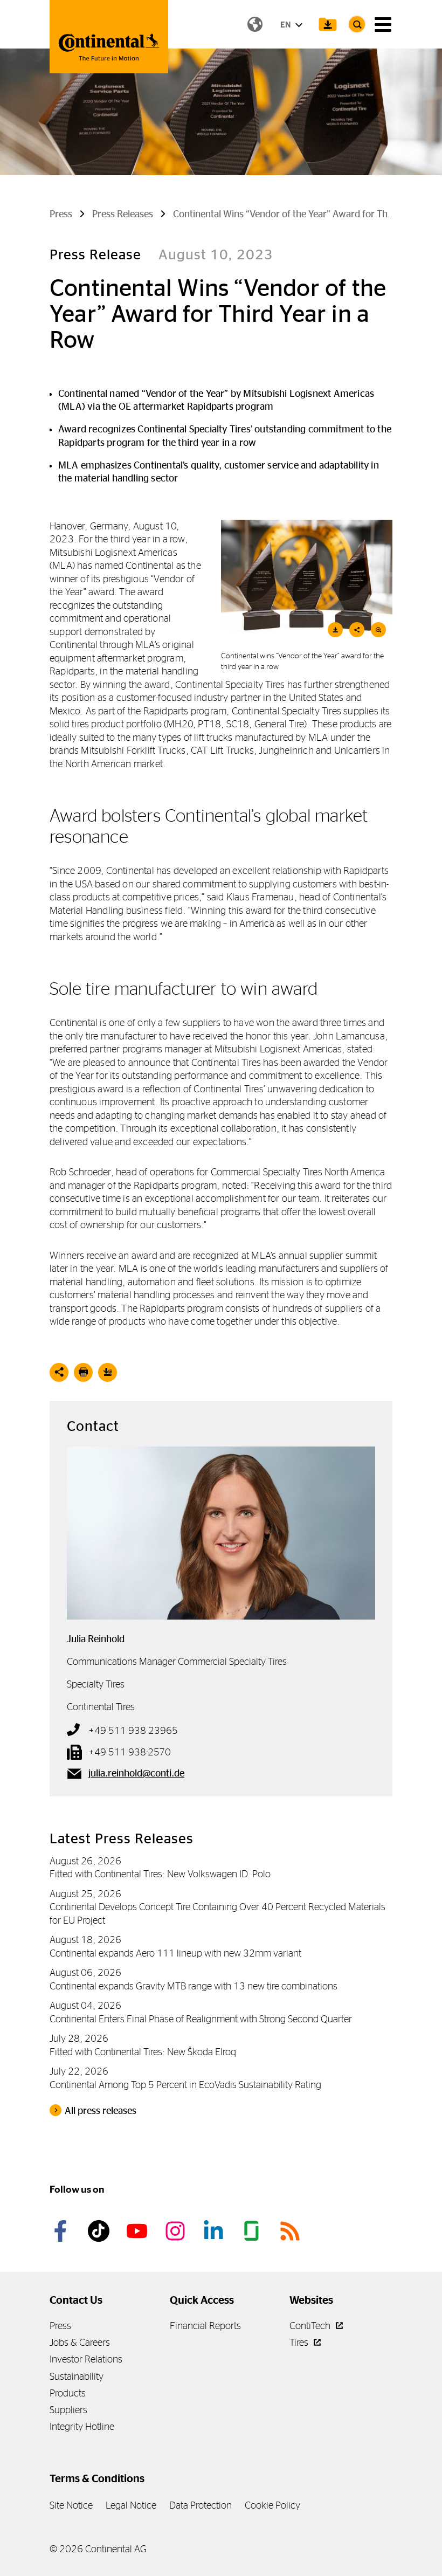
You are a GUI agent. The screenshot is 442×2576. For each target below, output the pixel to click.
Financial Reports (205, 2326)
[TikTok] (100, 2231)
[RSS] (292, 2231)
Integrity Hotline (82, 2426)
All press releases (101, 2111)
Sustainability (77, 2376)
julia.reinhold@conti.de (136, 1773)
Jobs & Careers (80, 2342)
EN (286, 25)
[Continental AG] (109, 37)
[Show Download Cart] (328, 24)
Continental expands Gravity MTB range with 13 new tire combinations (194, 1986)
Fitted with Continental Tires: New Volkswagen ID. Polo (160, 1874)
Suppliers (68, 2410)
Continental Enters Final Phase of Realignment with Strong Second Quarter (201, 2019)
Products (68, 2393)
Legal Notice (131, 2505)
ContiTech (311, 2326)
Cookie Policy (272, 2505)
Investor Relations (86, 2359)
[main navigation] (383, 25)
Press (60, 2326)
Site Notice (71, 2505)
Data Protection (201, 2505)
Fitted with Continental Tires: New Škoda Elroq (143, 2052)
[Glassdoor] (253, 2231)
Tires (300, 2342)
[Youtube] (139, 2231)
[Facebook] (62, 2231)
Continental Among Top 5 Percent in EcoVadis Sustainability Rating (185, 2085)
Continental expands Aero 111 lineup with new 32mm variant (175, 1953)
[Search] (357, 24)
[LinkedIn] (215, 2231)
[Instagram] (177, 2231)
